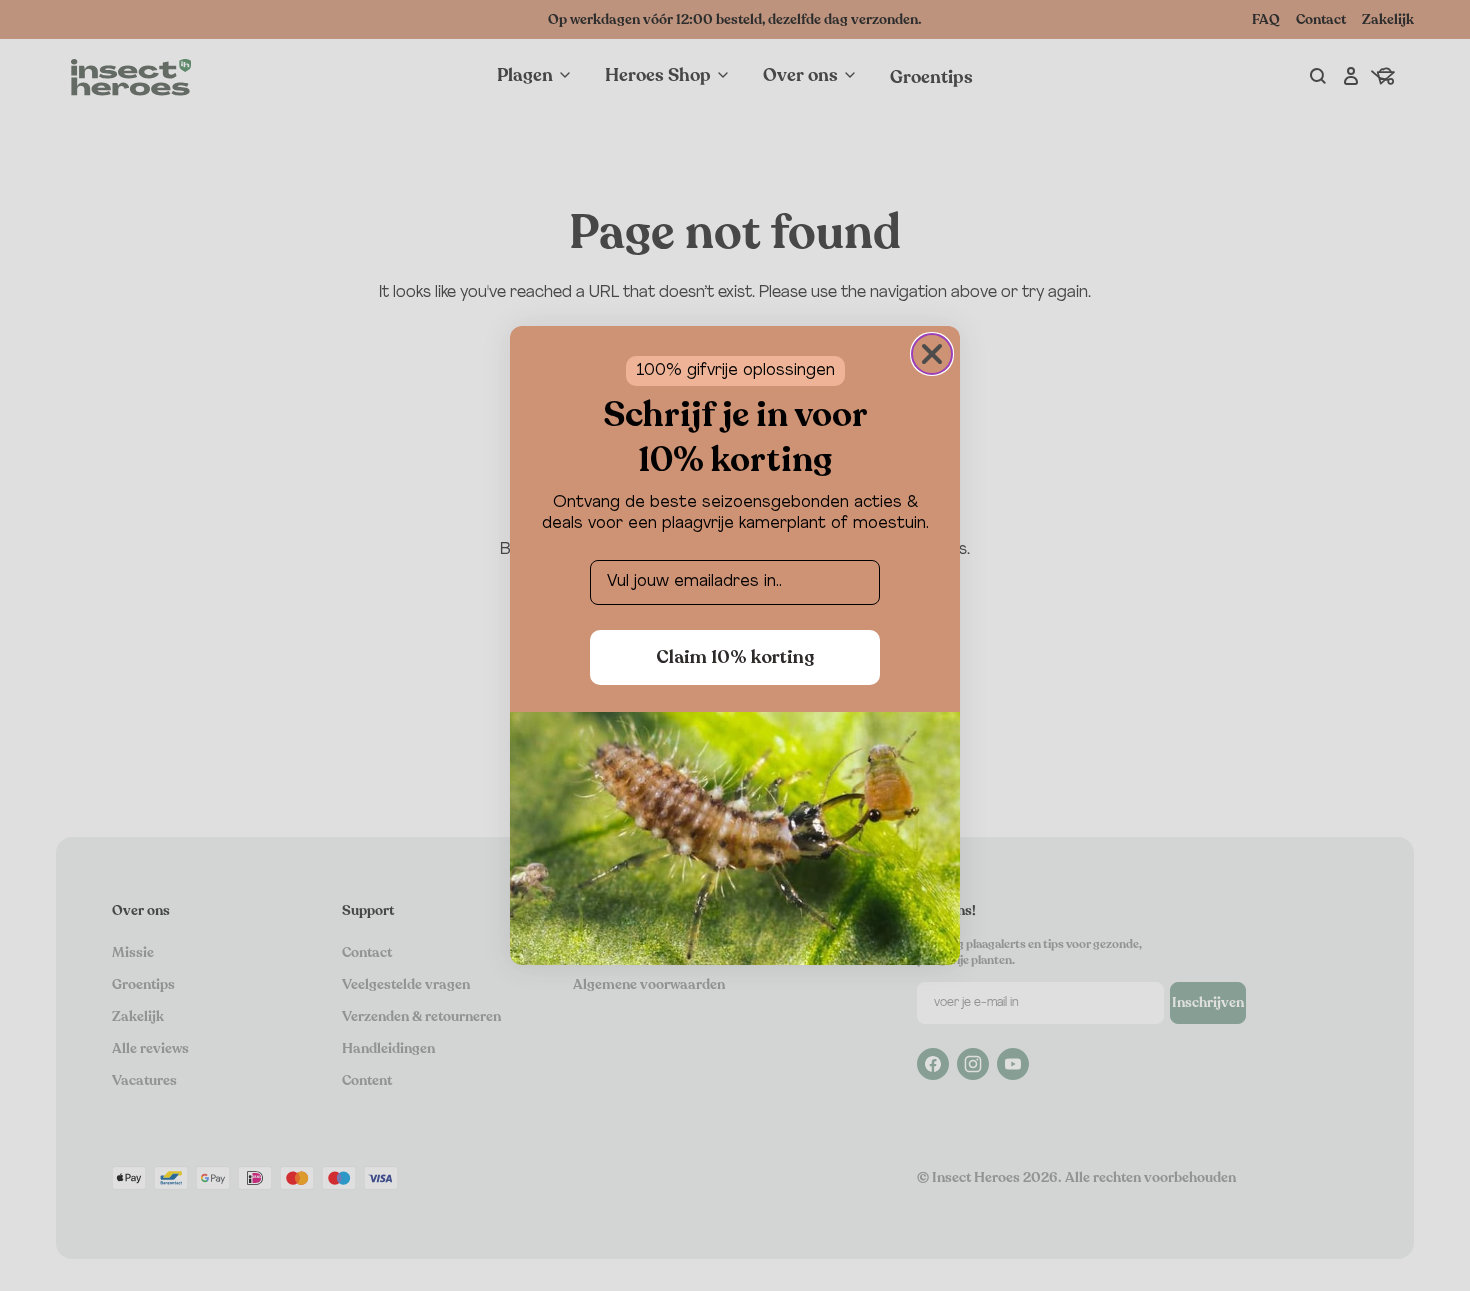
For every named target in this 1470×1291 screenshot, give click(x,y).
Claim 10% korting (735, 657)
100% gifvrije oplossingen (735, 371)
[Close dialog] (932, 354)
